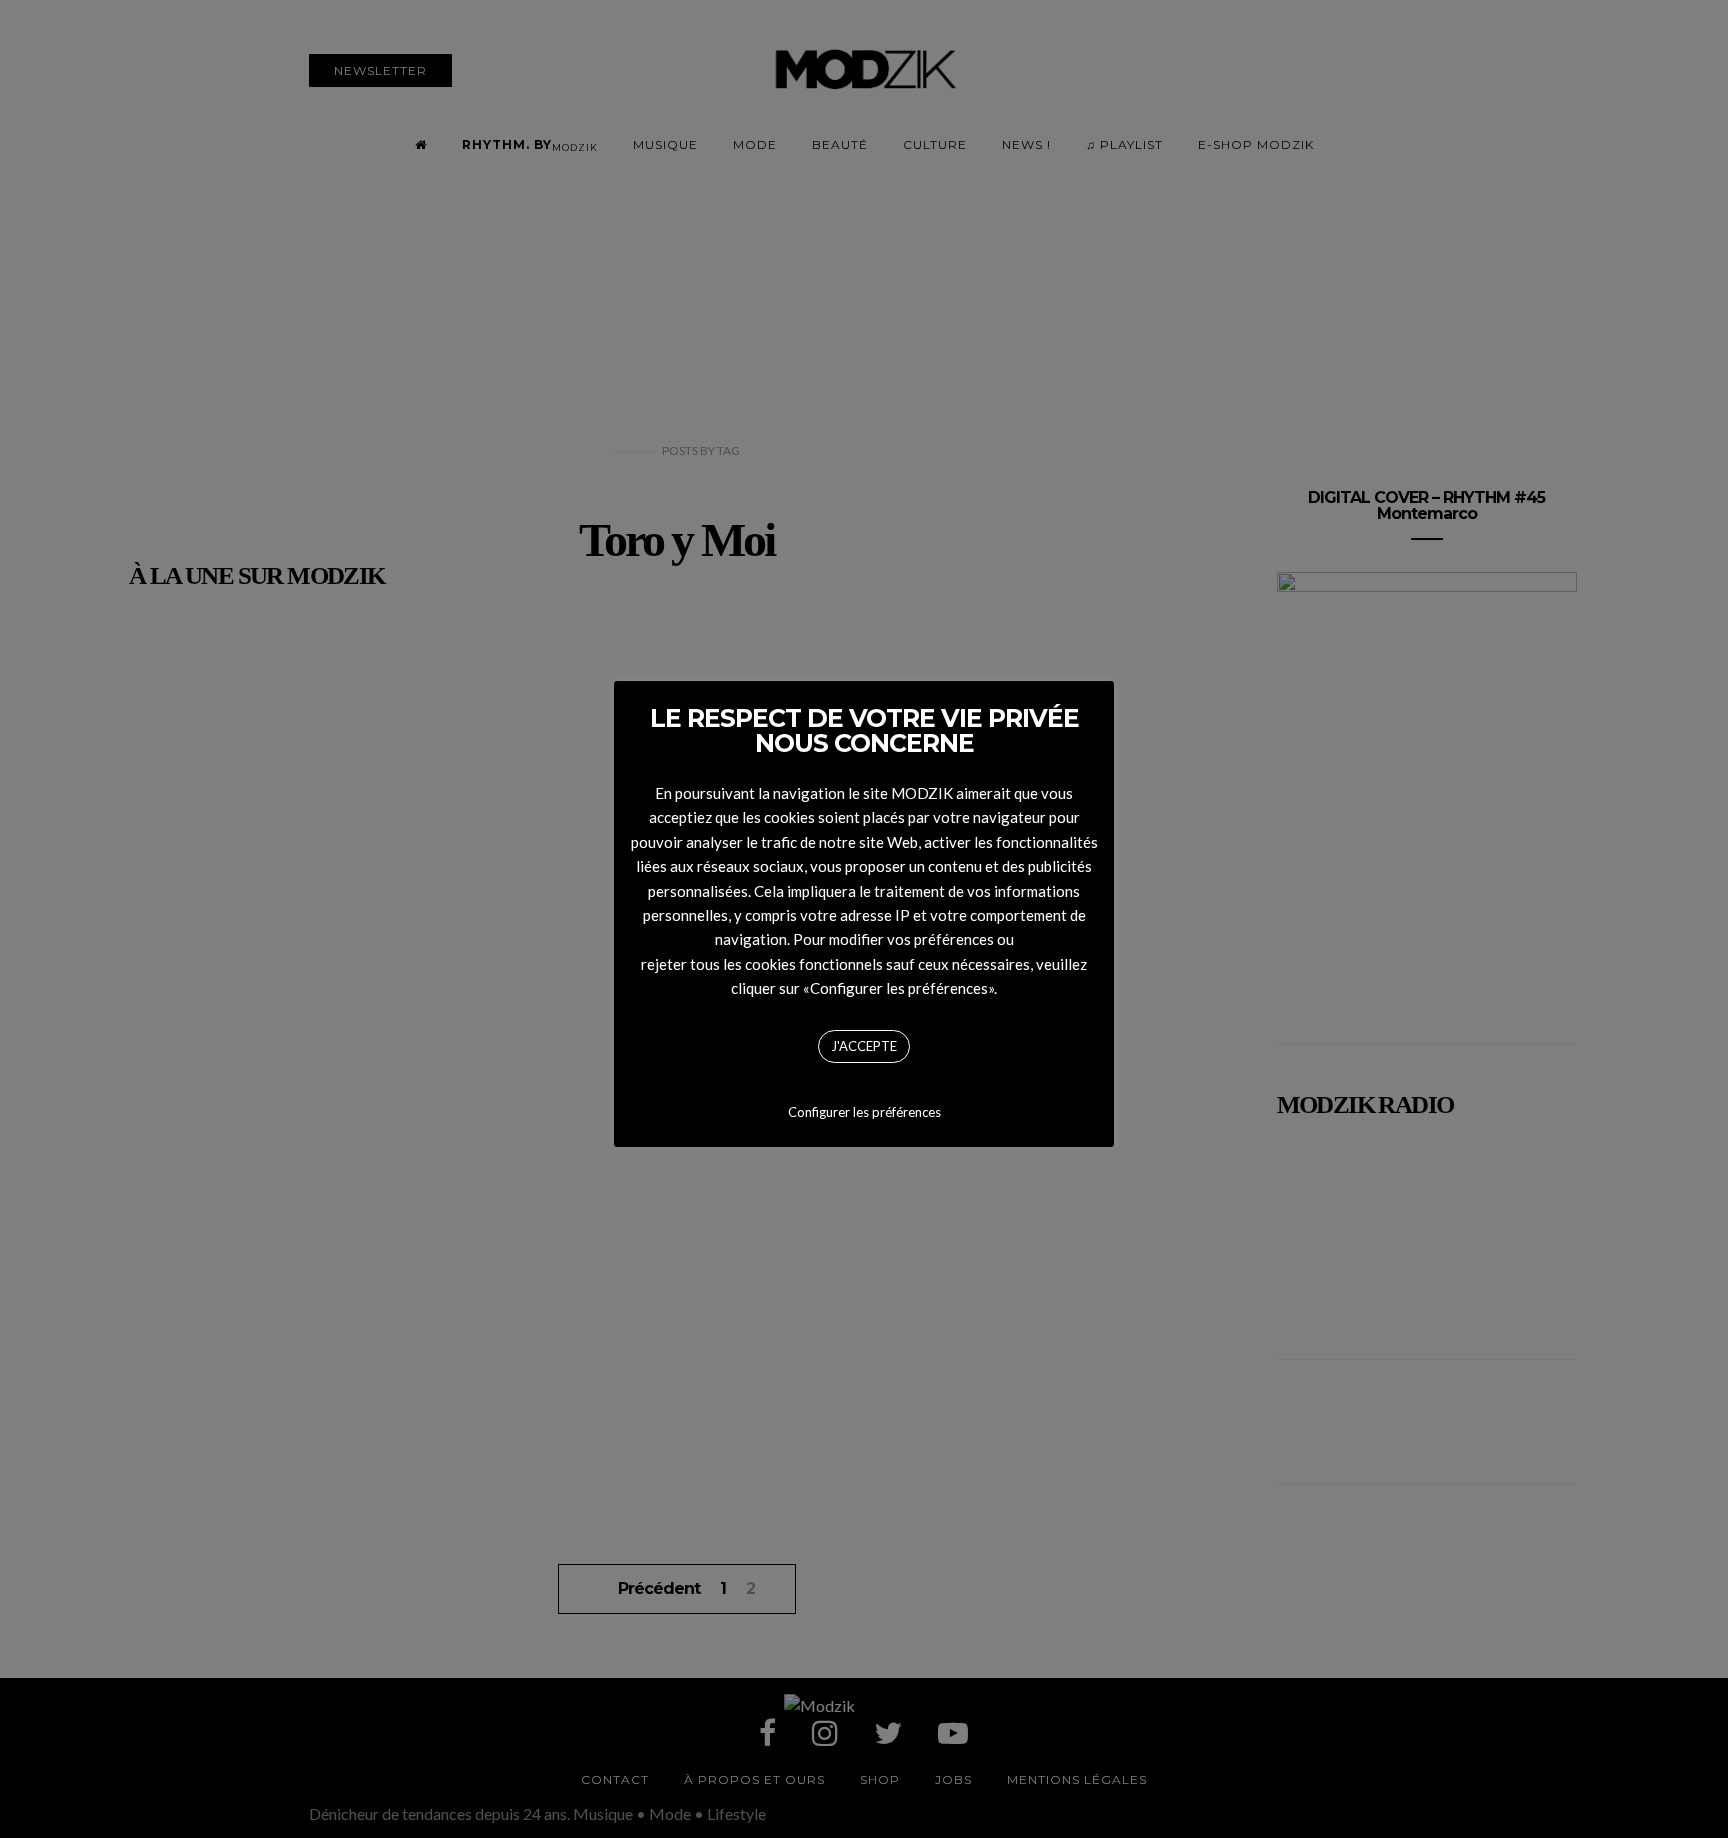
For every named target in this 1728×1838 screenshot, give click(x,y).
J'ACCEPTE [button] (864, 1046)
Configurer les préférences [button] (864, 1112)
